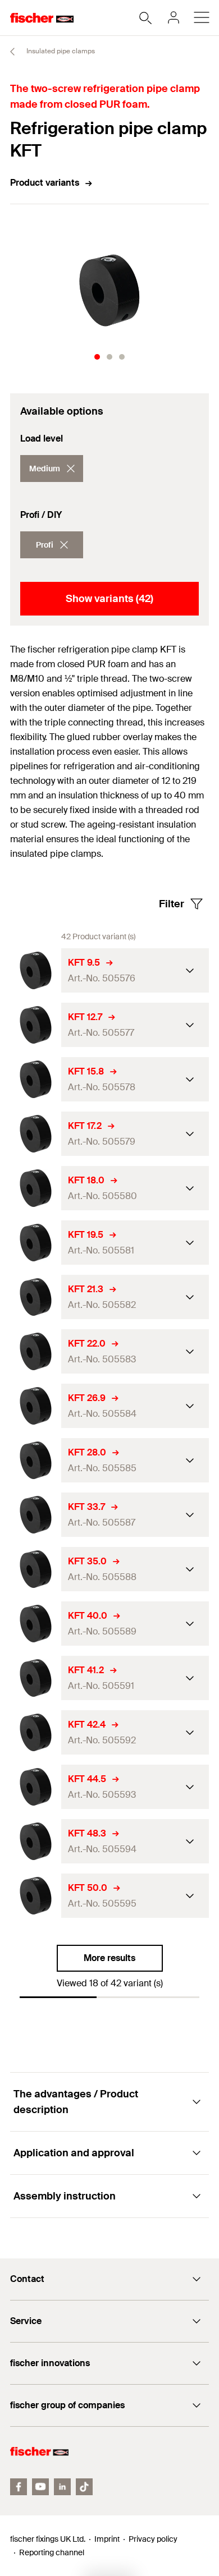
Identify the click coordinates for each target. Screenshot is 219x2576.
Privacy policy (153, 2539)
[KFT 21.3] (36, 1297)
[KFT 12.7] (36, 1025)
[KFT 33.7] (36, 1515)
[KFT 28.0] (36, 1460)
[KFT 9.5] (36, 970)
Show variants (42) (109, 599)
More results (109, 1958)
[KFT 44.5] (36, 1787)
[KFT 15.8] (36, 1079)
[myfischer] (174, 17)
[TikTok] (84, 2487)
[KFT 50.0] (36, 1896)
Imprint (107, 2539)
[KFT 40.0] (36, 1624)
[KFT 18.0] (36, 1188)
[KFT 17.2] (36, 1134)
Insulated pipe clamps (60, 51)
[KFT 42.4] (36, 1732)
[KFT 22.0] (36, 1351)
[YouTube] (40, 2487)
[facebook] (19, 2487)
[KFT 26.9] (36, 1406)
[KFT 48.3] (36, 1841)
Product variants (45, 183)
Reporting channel (52, 2552)
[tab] (97, 357)
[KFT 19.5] (36, 1243)
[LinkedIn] (62, 2487)
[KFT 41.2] (36, 1678)
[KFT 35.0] (36, 1569)
